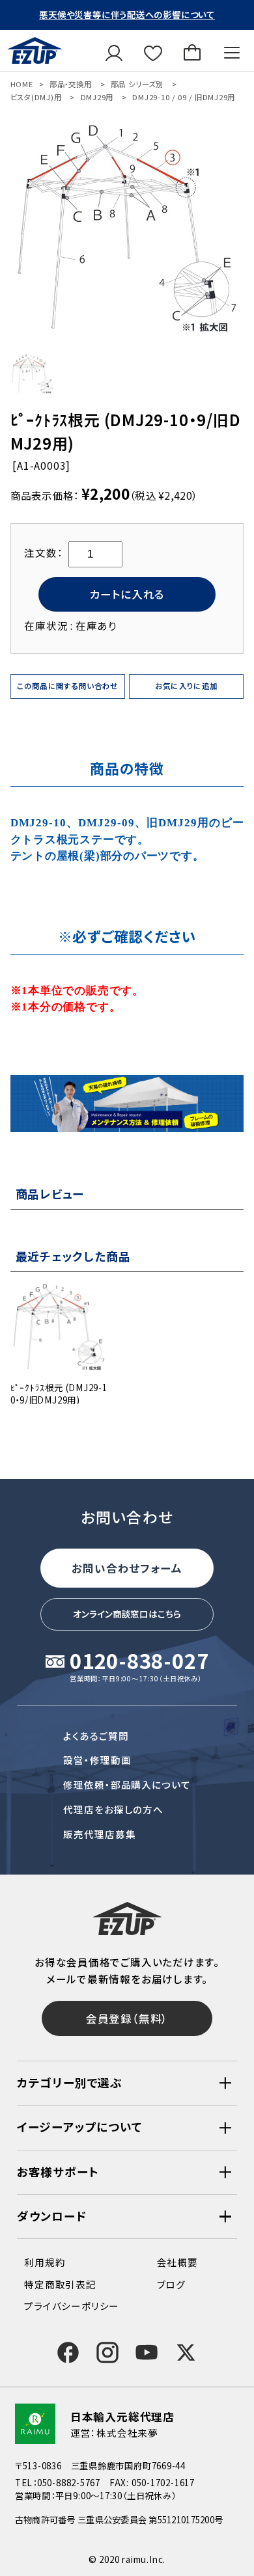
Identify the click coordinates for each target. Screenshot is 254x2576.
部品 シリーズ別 (137, 84)
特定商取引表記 (60, 2284)
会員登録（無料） (127, 2018)
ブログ (171, 2284)
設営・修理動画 (97, 1760)
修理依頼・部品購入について (127, 1784)
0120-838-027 (139, 1662)
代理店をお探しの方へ (113, 1809)
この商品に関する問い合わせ (68, 686)
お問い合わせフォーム (127, 1568)
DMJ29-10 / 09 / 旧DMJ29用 (184, 97)
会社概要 (177, 2262)
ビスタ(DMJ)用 (36, 97)
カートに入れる (127, 594)
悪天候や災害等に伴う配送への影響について (127, 14)
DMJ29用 (97, 97)
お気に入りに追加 (187, 686)
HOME (22, 84)
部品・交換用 (71, 84)
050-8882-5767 (69, 2482)
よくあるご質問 (96, 1736)
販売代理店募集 (99, 1834)
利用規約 (45, 2262)
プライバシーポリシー (72, 2306)
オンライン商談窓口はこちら (127, 1614)
